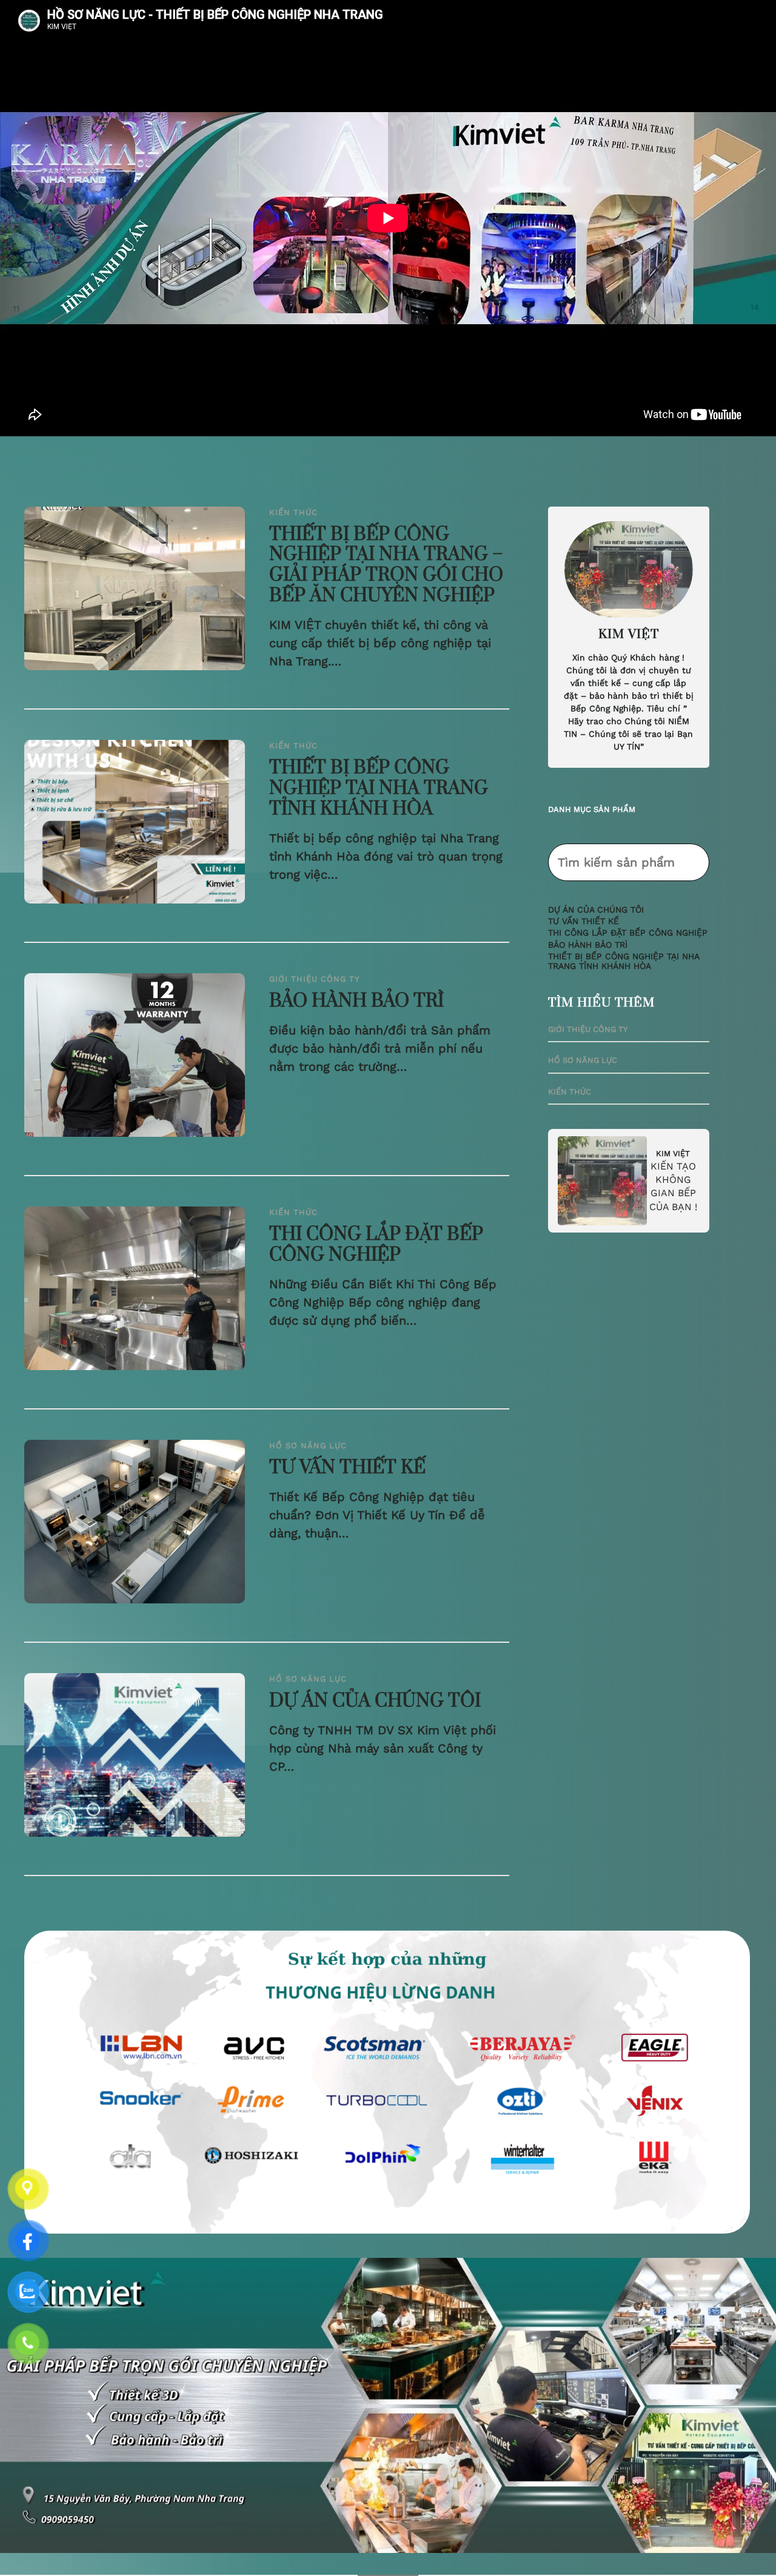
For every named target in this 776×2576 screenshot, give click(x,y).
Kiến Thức (293, 512)
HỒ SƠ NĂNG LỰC (308, 1446)
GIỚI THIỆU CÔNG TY (314, 979)
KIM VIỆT (673, 1153)
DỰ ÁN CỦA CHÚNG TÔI (375, 1702)
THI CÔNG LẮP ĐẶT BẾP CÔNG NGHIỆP (376, 1245)
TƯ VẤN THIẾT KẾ (347, 1468)
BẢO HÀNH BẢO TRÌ (356, 1002)
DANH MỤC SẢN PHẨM (592, 809)
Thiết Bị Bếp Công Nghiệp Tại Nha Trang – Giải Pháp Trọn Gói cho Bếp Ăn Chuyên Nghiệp (386, 566)
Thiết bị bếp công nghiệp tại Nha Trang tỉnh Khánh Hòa (379, 789)
